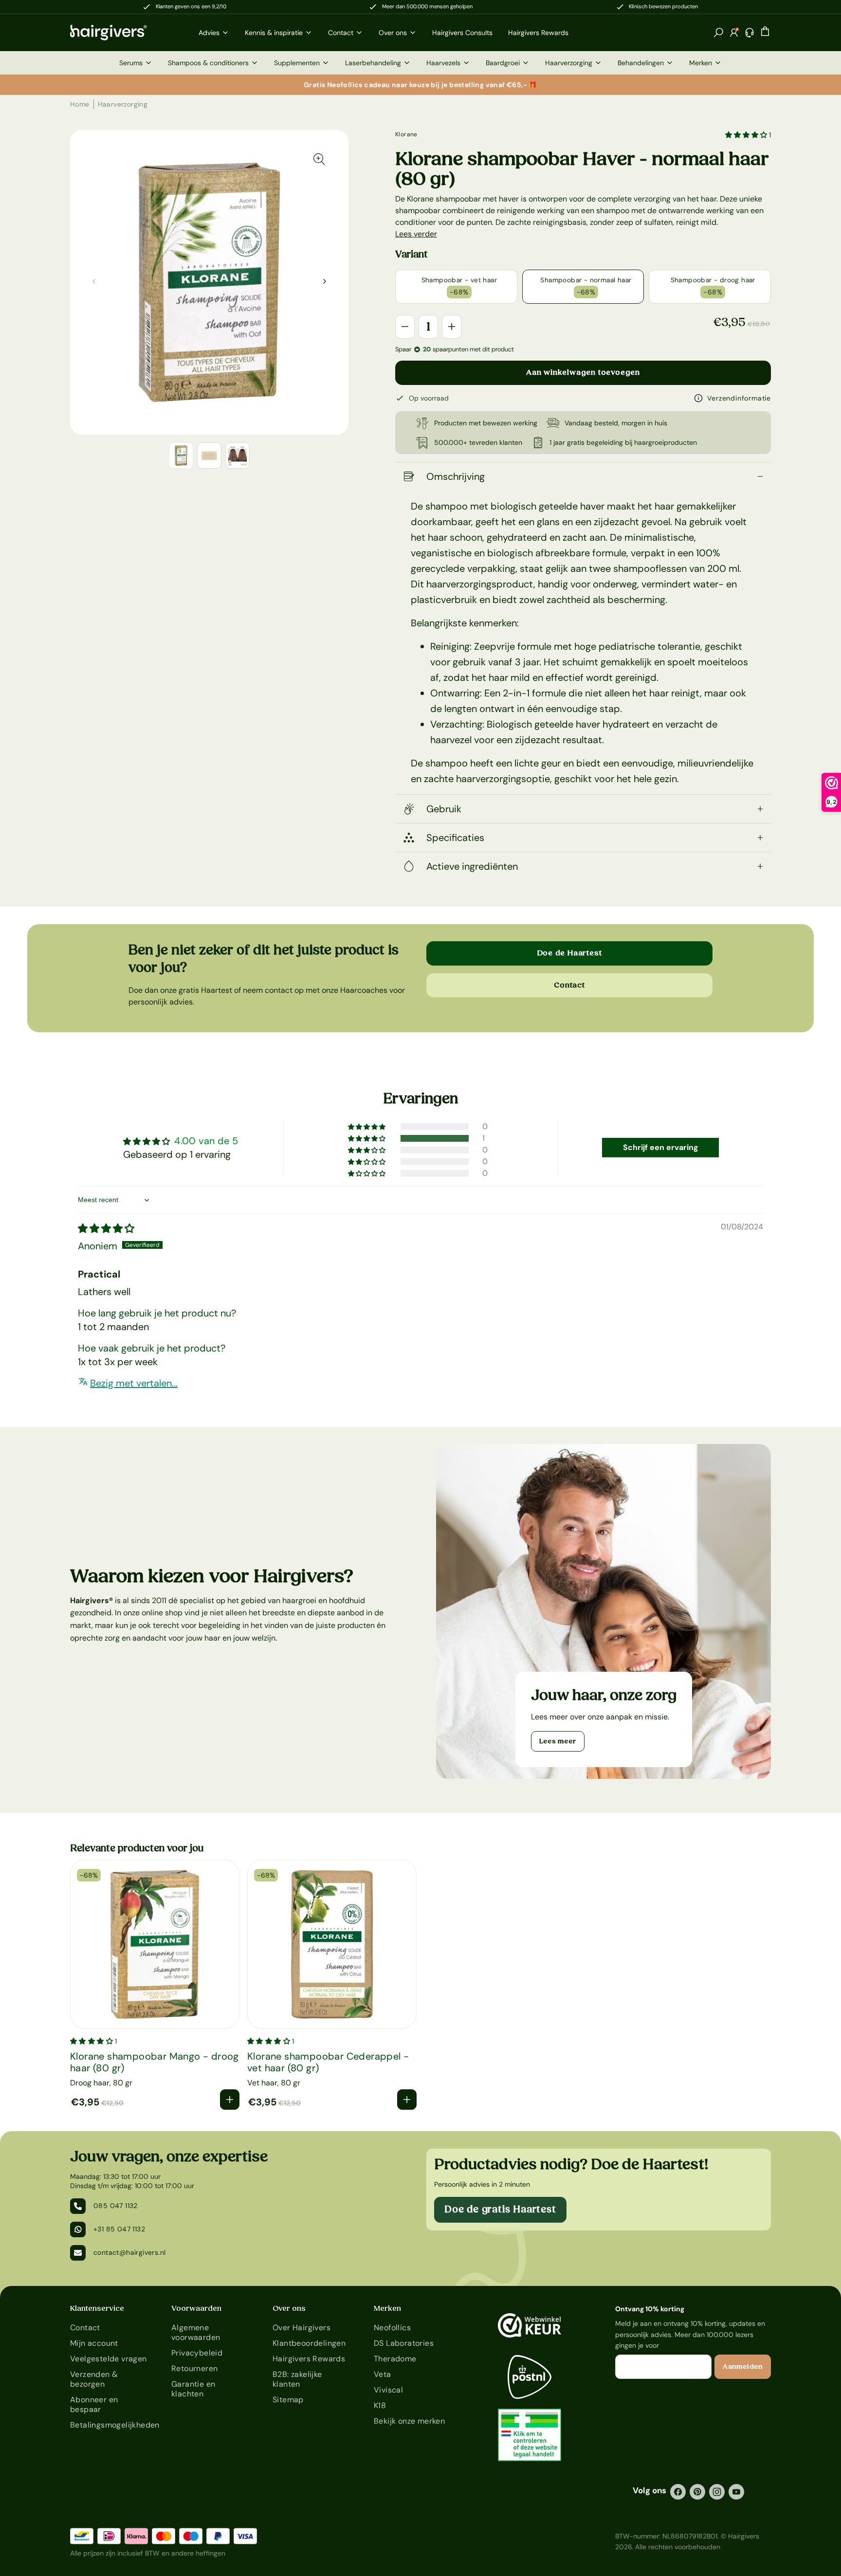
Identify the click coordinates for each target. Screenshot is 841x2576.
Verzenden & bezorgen (94, 2379)
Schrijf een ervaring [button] (661, 1147)
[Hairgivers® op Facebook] (678, 2492)
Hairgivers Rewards (309, 2359)
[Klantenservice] (750, 33)
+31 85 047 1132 (119, 2229)
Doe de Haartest (570, 953)
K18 (380, 2405)
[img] (106, 1228)
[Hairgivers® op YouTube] (736, 2492)
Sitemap (288, 2400)
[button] (718, 33)
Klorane (406, 134)
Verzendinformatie (739, 398)
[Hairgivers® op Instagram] (717, 2492)
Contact (569, 985)
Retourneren (194, 2368)
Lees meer (558, 1741)
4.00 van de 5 (206, 1141)
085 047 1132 (116, 2206)
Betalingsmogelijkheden (109, 2425)
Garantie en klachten (193, 2389)
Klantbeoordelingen (309, 2343)
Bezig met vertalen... (134, 1383)
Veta (383, 2374)
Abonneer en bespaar (94, 2404)
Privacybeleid (197, 2353)
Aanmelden (743, 2367)
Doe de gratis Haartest (500, 2210)
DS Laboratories (404, 2343)
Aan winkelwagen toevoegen (583, 372)
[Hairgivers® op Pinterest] (697, 2492)
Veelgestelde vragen (109, 2359)
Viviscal (388, 2390)
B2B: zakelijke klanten (297, 2379)
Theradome (395, 2359)
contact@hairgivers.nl (129, 2252)
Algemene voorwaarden (196, 2332)
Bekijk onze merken (409, 2421)
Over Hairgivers (302, 2328)
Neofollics (392, 2328)
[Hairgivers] (125, 33)
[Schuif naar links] (325, 281)
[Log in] (734, 33)
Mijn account (94, 2343)
